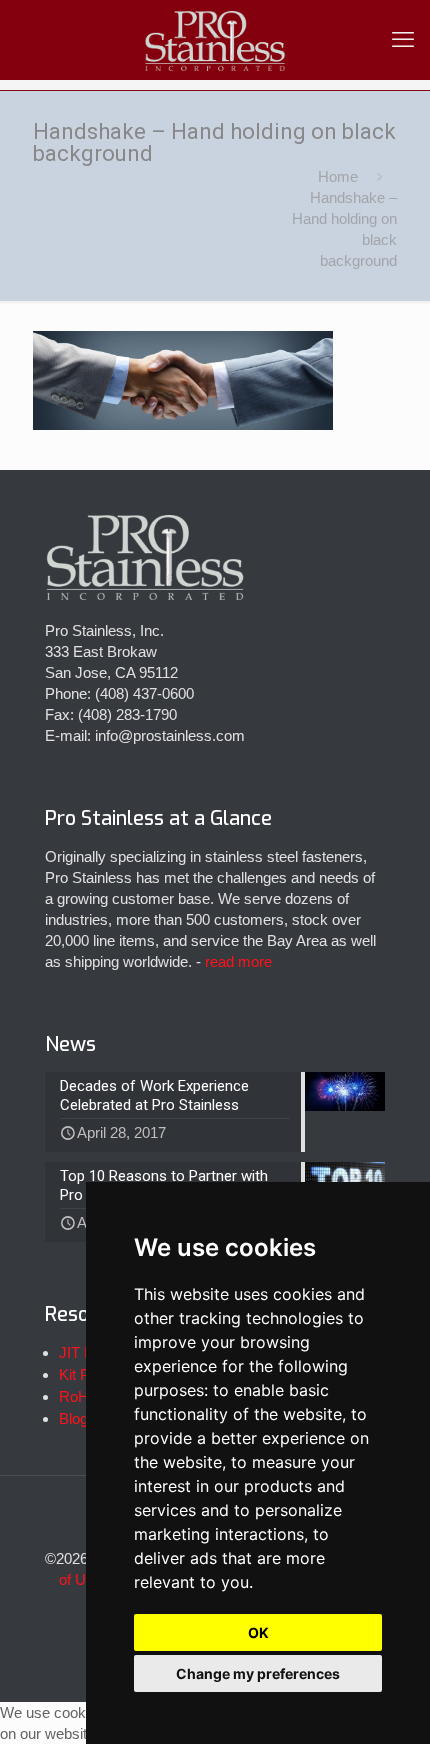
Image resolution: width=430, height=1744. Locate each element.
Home (338, 176)
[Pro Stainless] (215, 40)
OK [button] (258, 1632)
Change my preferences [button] (258, 1673)
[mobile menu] (403, 40)
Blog (73, 1418)
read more (238, 961)
